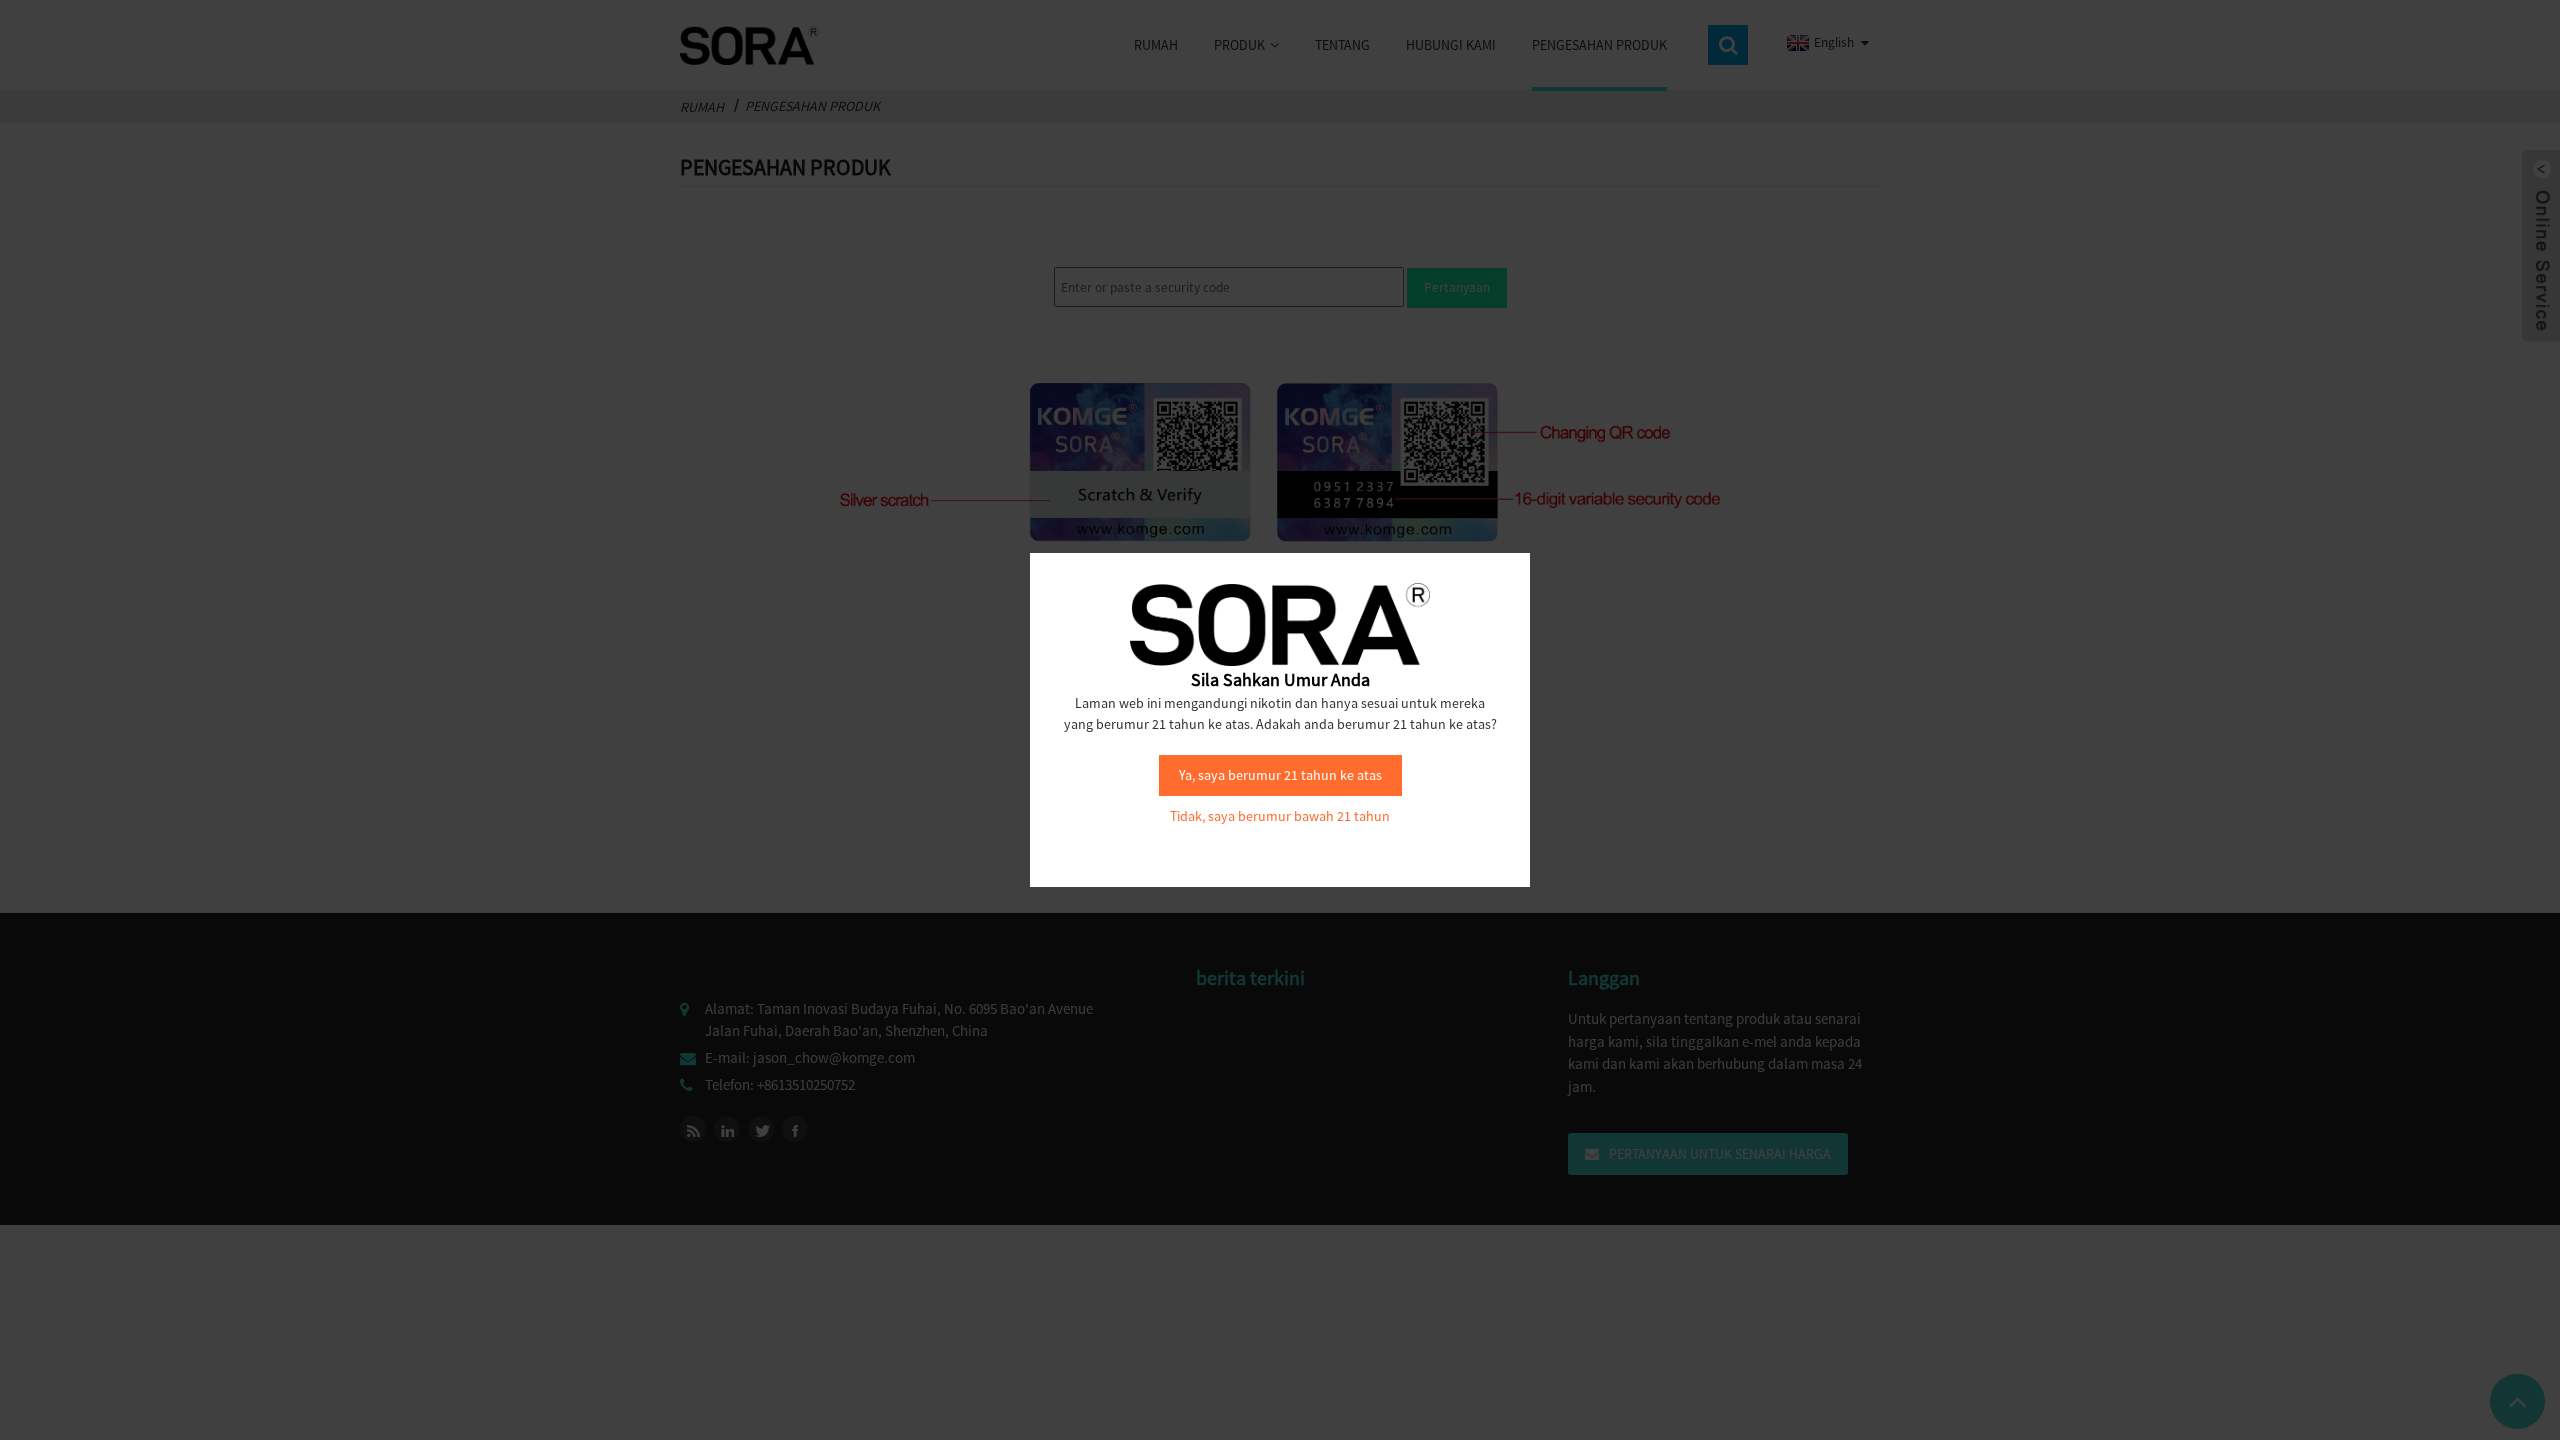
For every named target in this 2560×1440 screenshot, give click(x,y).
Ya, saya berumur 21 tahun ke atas (1280, 775)
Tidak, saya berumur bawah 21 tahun (1280, 816)
